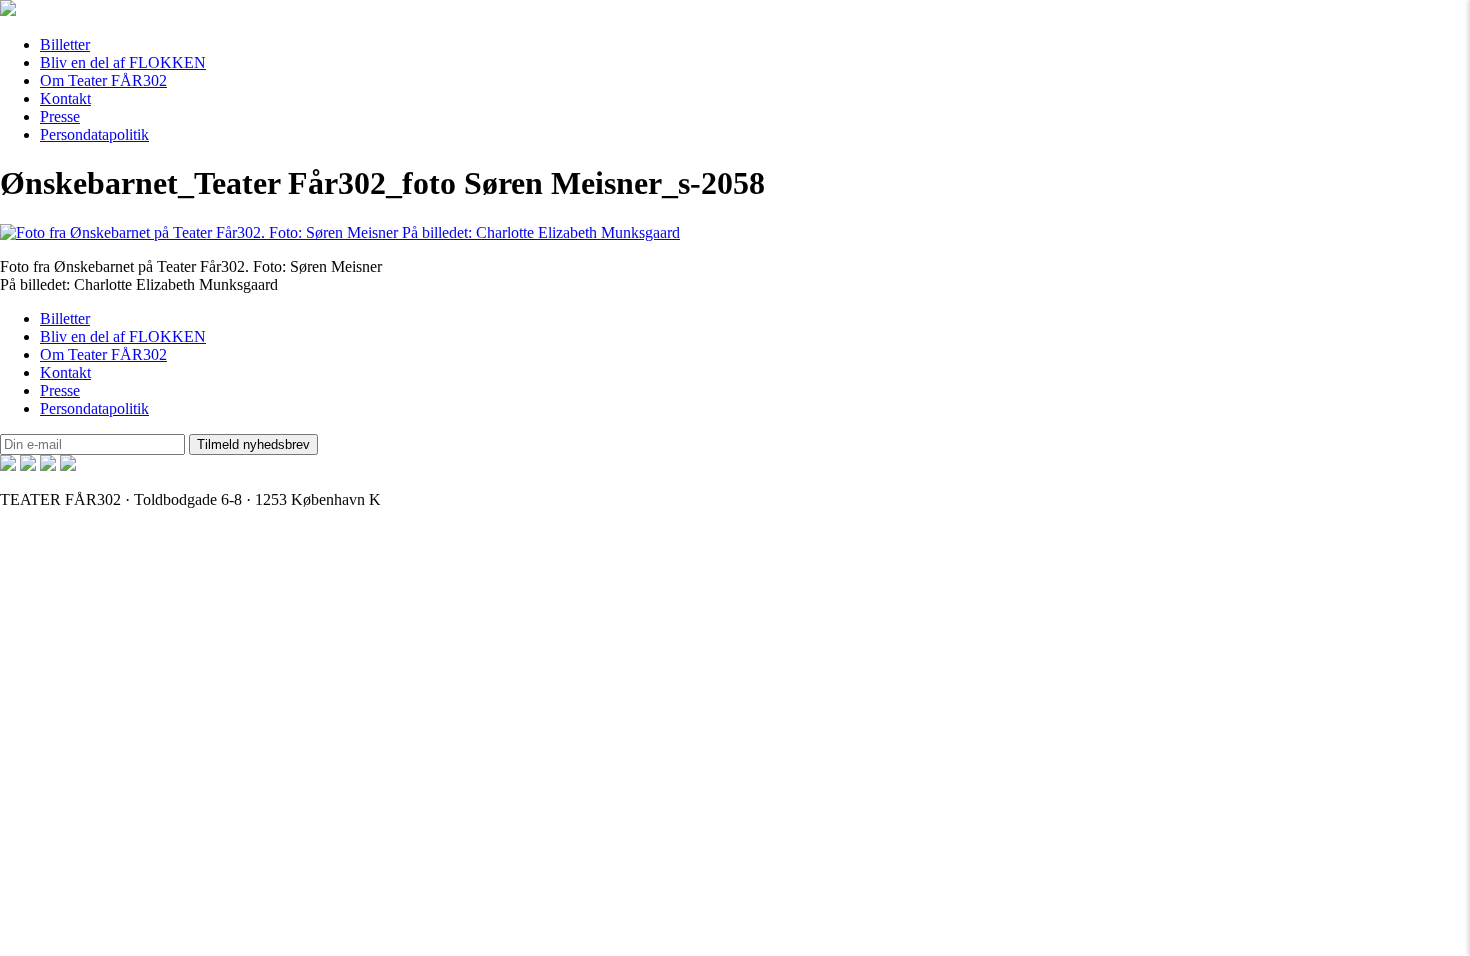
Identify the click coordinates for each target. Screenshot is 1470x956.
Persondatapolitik (94, 134)
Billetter (65, 44)
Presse (60, 116)
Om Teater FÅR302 (103, 80)
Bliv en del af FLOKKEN (123, 62)
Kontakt (65, 98)
